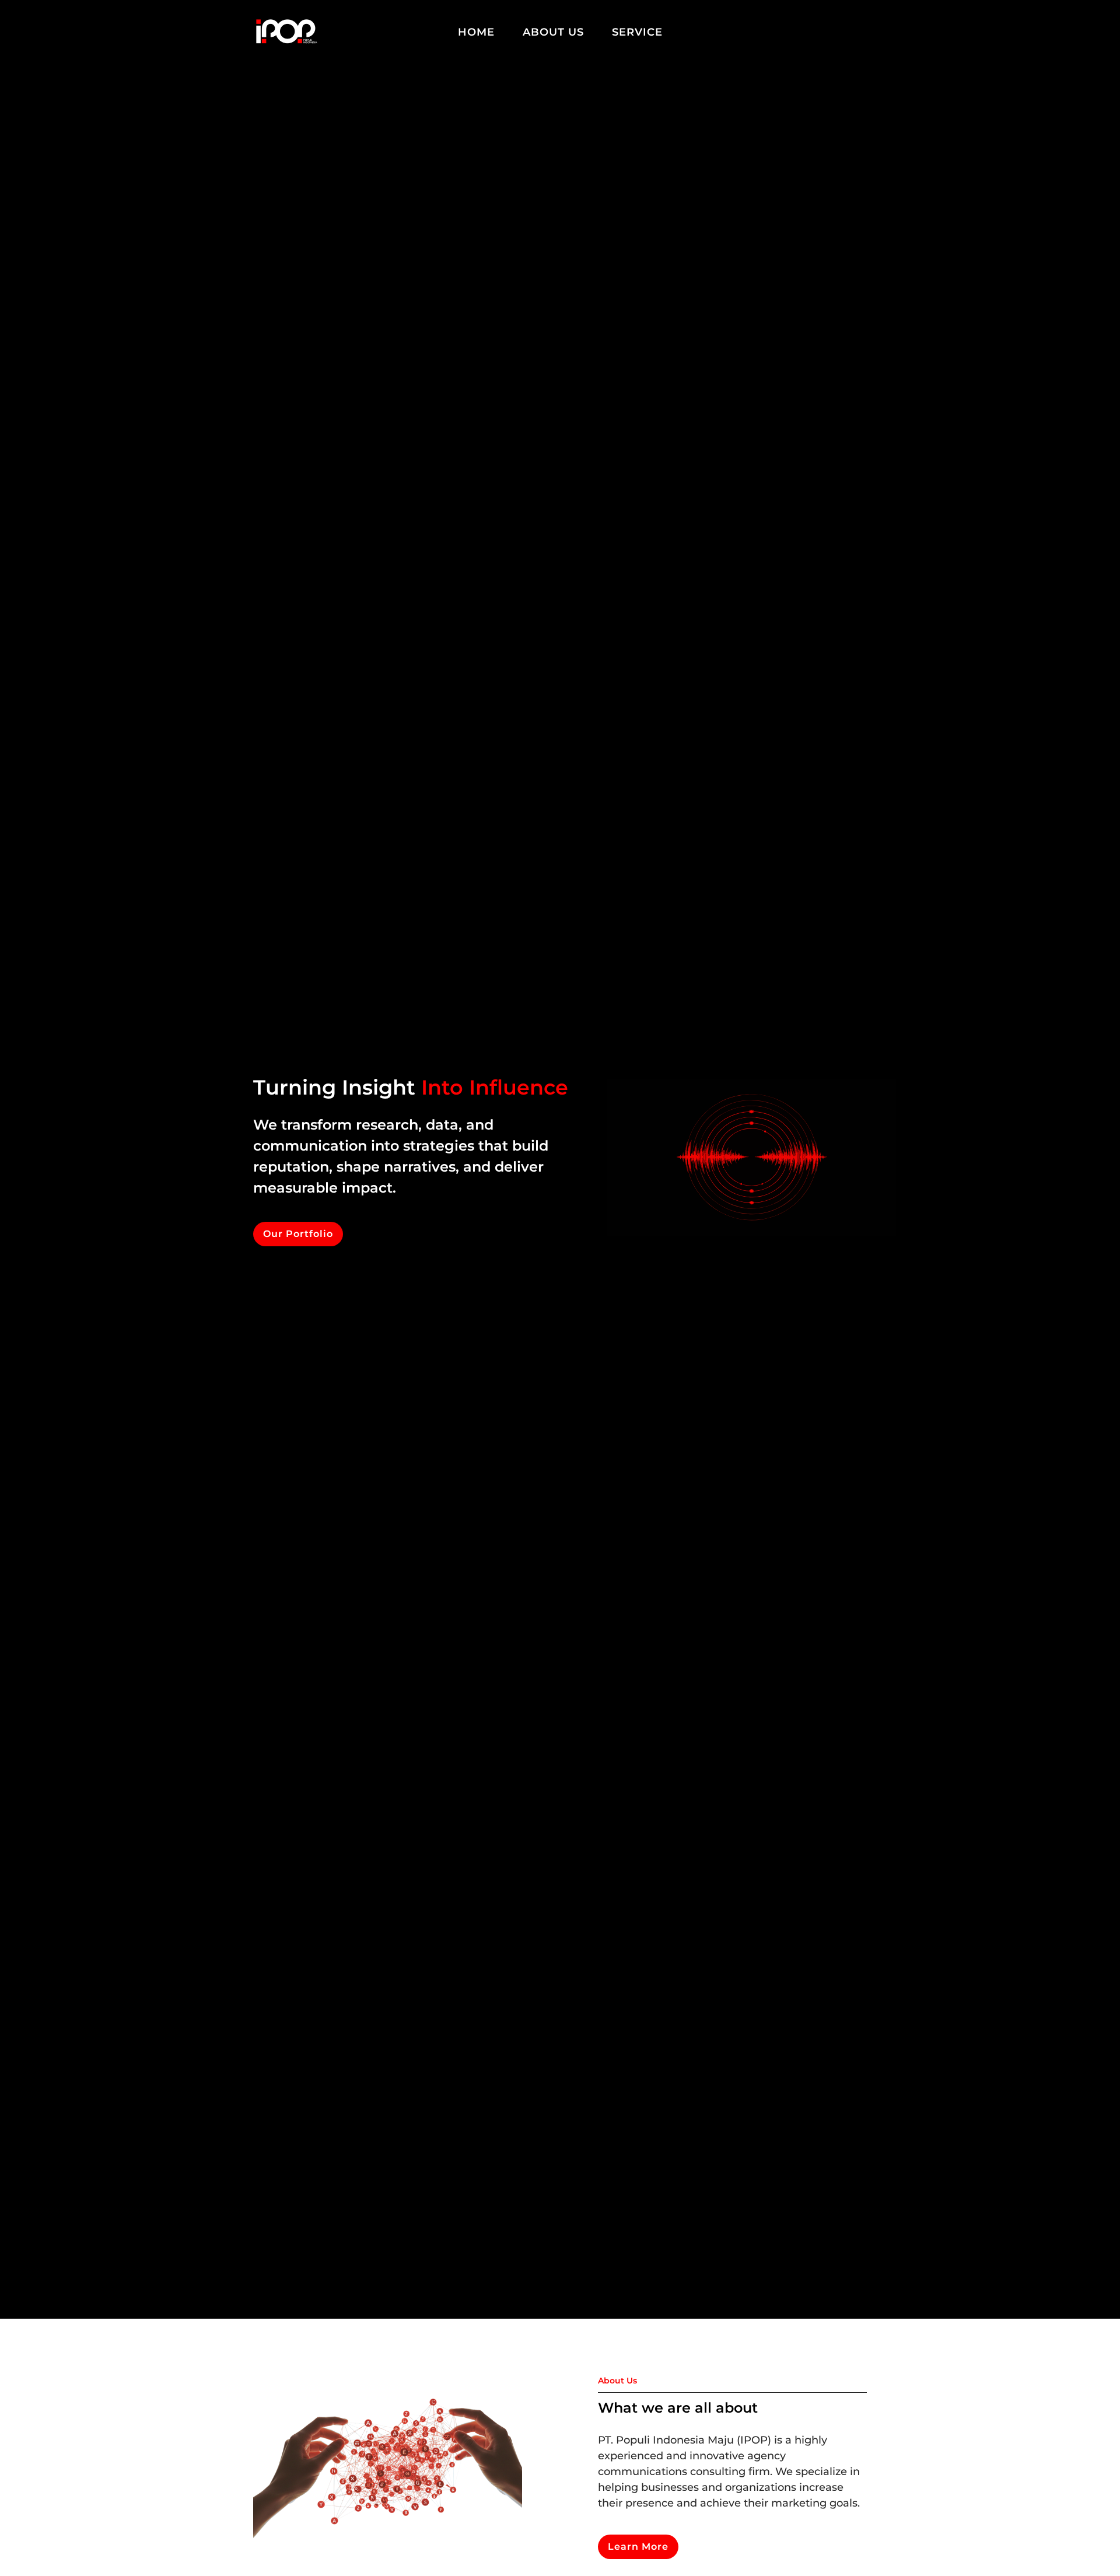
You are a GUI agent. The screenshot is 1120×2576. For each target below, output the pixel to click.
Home (476, 32)
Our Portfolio (298, 1234)
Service (637, 32)
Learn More (638, 2547)
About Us (553, 32)
